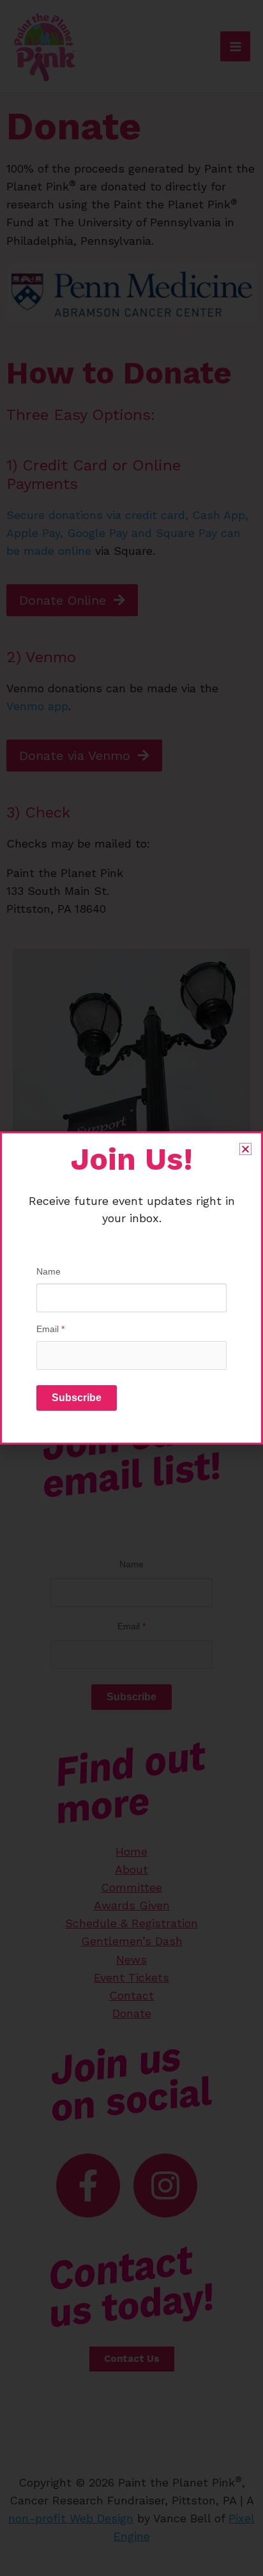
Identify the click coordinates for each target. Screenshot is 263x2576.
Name (49, 1271)
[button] (245, 1149)
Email (50, 1329)
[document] (131, 1288)
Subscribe (77, 1398)
